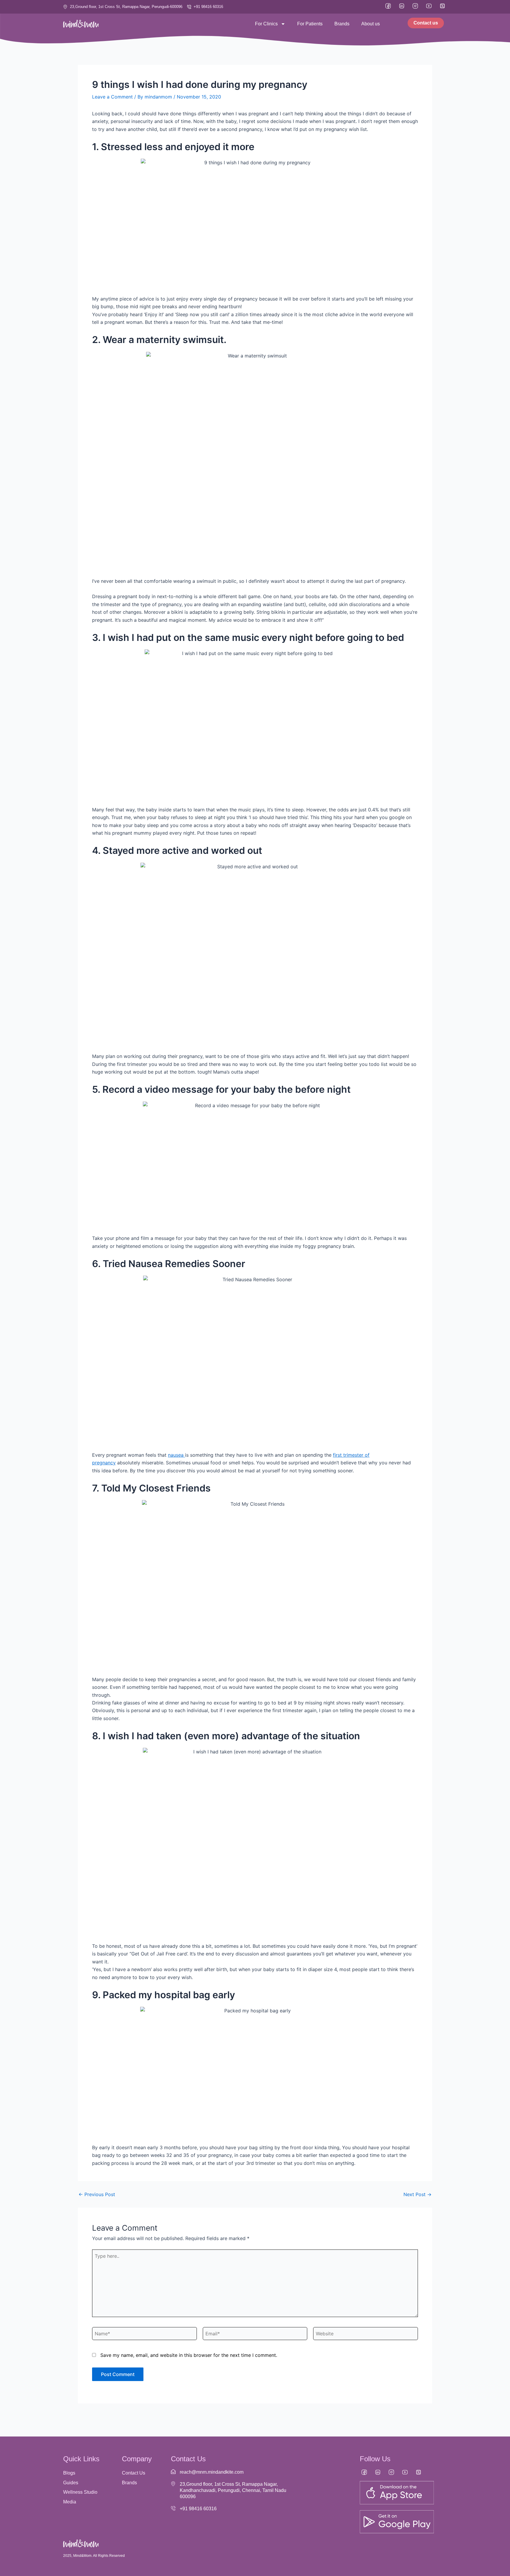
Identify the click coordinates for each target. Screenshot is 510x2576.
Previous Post (97, 2194)
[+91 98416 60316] (173, 2508)
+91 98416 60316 (198, 2509)
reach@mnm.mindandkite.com (212, 2472)
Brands (342, 24)
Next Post (417, 2194)
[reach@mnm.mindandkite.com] (173, 2472)
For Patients (310, 24)
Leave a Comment (112, 97)
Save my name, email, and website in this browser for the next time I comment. (189, 2355)
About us (371, 24)
